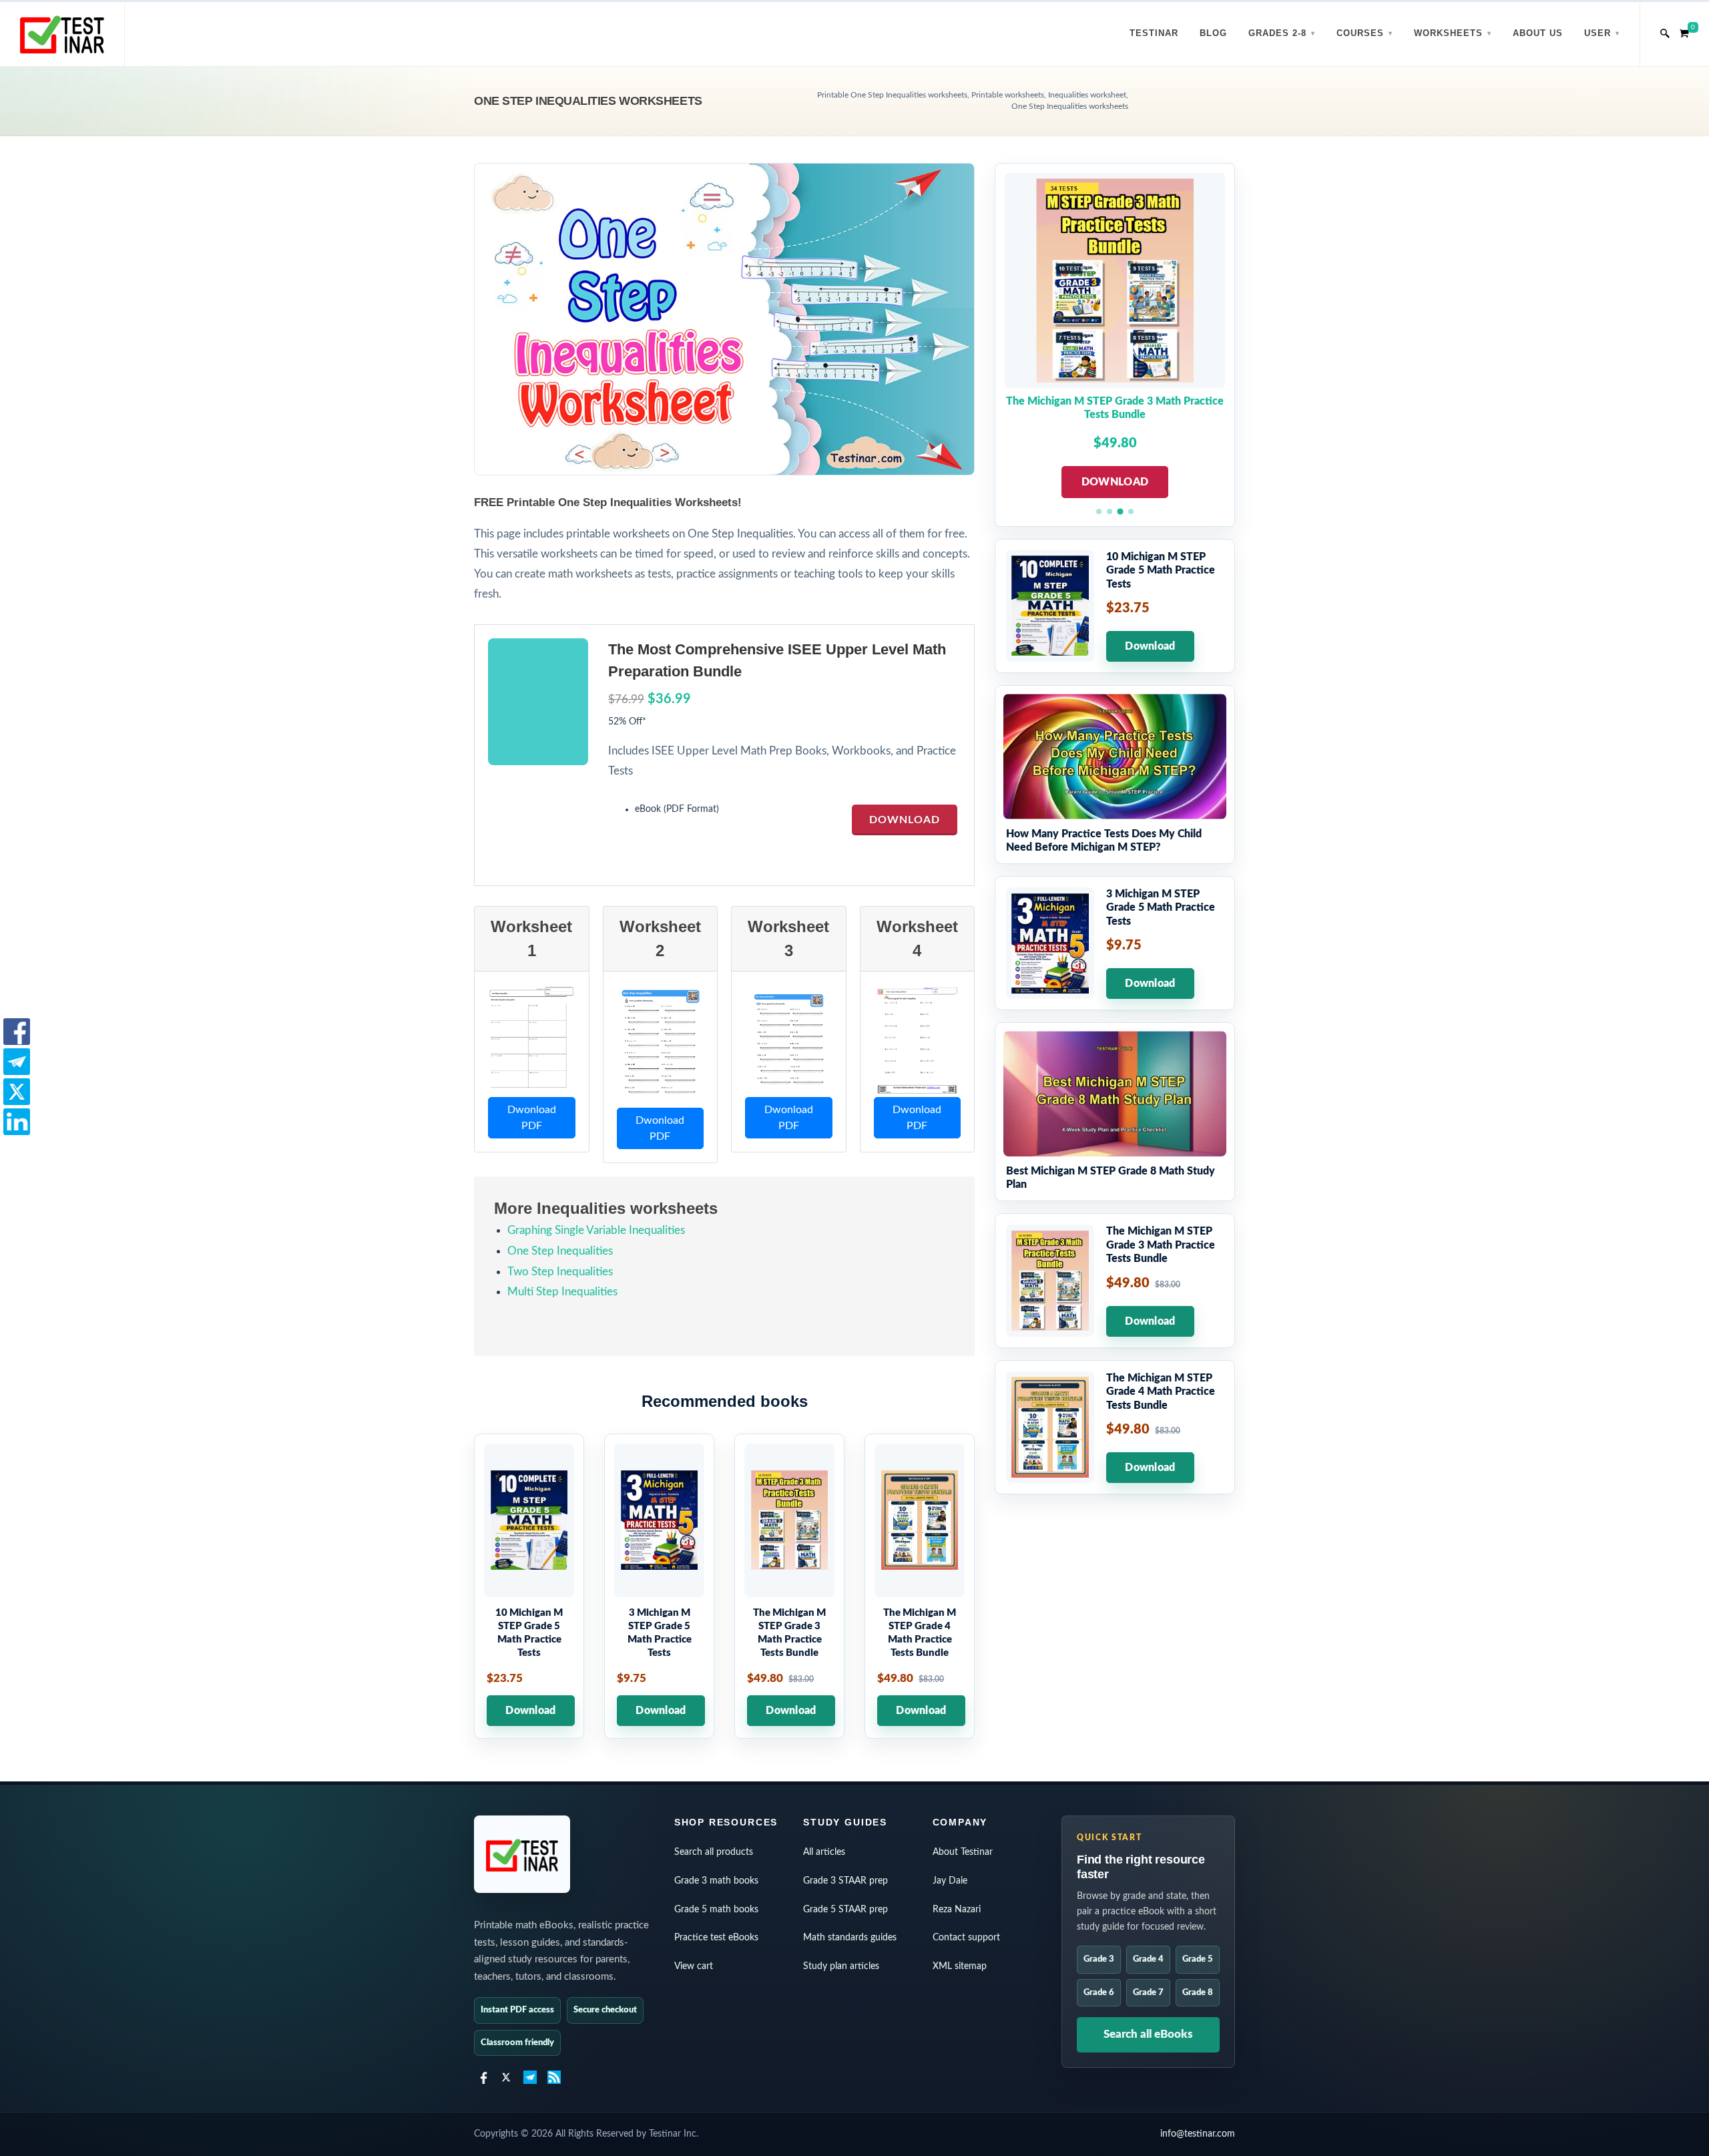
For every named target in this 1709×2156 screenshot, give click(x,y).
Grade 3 (1099, 1959)
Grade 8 (1198, 1993)
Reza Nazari (957, 1910)
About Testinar (963, 1852)
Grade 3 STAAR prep (845, 1881)
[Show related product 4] (1131, 511)
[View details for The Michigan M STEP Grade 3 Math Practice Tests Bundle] (789, 1586)
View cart (694, 1966)
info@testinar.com (1198, 2134)
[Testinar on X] (506, 2077)
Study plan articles (841, 1966)
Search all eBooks (1148, 2034)
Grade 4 (1148, 1959)
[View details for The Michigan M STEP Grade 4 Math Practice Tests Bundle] (920, 1586)
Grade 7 (1148, 1993)
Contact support (966, 1938)
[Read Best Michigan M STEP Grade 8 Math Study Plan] (1115, 1112)
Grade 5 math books (716, 1910)
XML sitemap (960, 1966)
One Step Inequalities (560, 1251)
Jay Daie (950, 1881)
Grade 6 (1099, 1993)
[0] (1684, 31)
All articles (824, 1852)
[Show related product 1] (1099, 511)
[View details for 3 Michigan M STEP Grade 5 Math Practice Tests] (659, 1586)
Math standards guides (850, 1938)
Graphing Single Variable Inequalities (596, 1230)
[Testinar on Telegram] (530, 2077)
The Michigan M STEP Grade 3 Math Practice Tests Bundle (1115, 408)
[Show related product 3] (1120, 511)
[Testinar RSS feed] (554, 2077)
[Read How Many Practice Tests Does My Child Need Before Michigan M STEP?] (1115, 775)
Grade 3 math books (716, 1881)
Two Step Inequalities (560, 1272)
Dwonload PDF (532, 1118)
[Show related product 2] (1110, 511)
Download (905, 820)
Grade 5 (1198, 1959)
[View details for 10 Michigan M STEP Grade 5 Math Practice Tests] (529, 1586)
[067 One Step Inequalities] (531, 1040)
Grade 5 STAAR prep (845, 1910)
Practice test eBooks (716, 1938)
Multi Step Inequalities (562, 1292)
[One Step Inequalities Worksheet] (917, 1040)
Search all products (714, 1852)
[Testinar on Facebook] (482, 2077)
